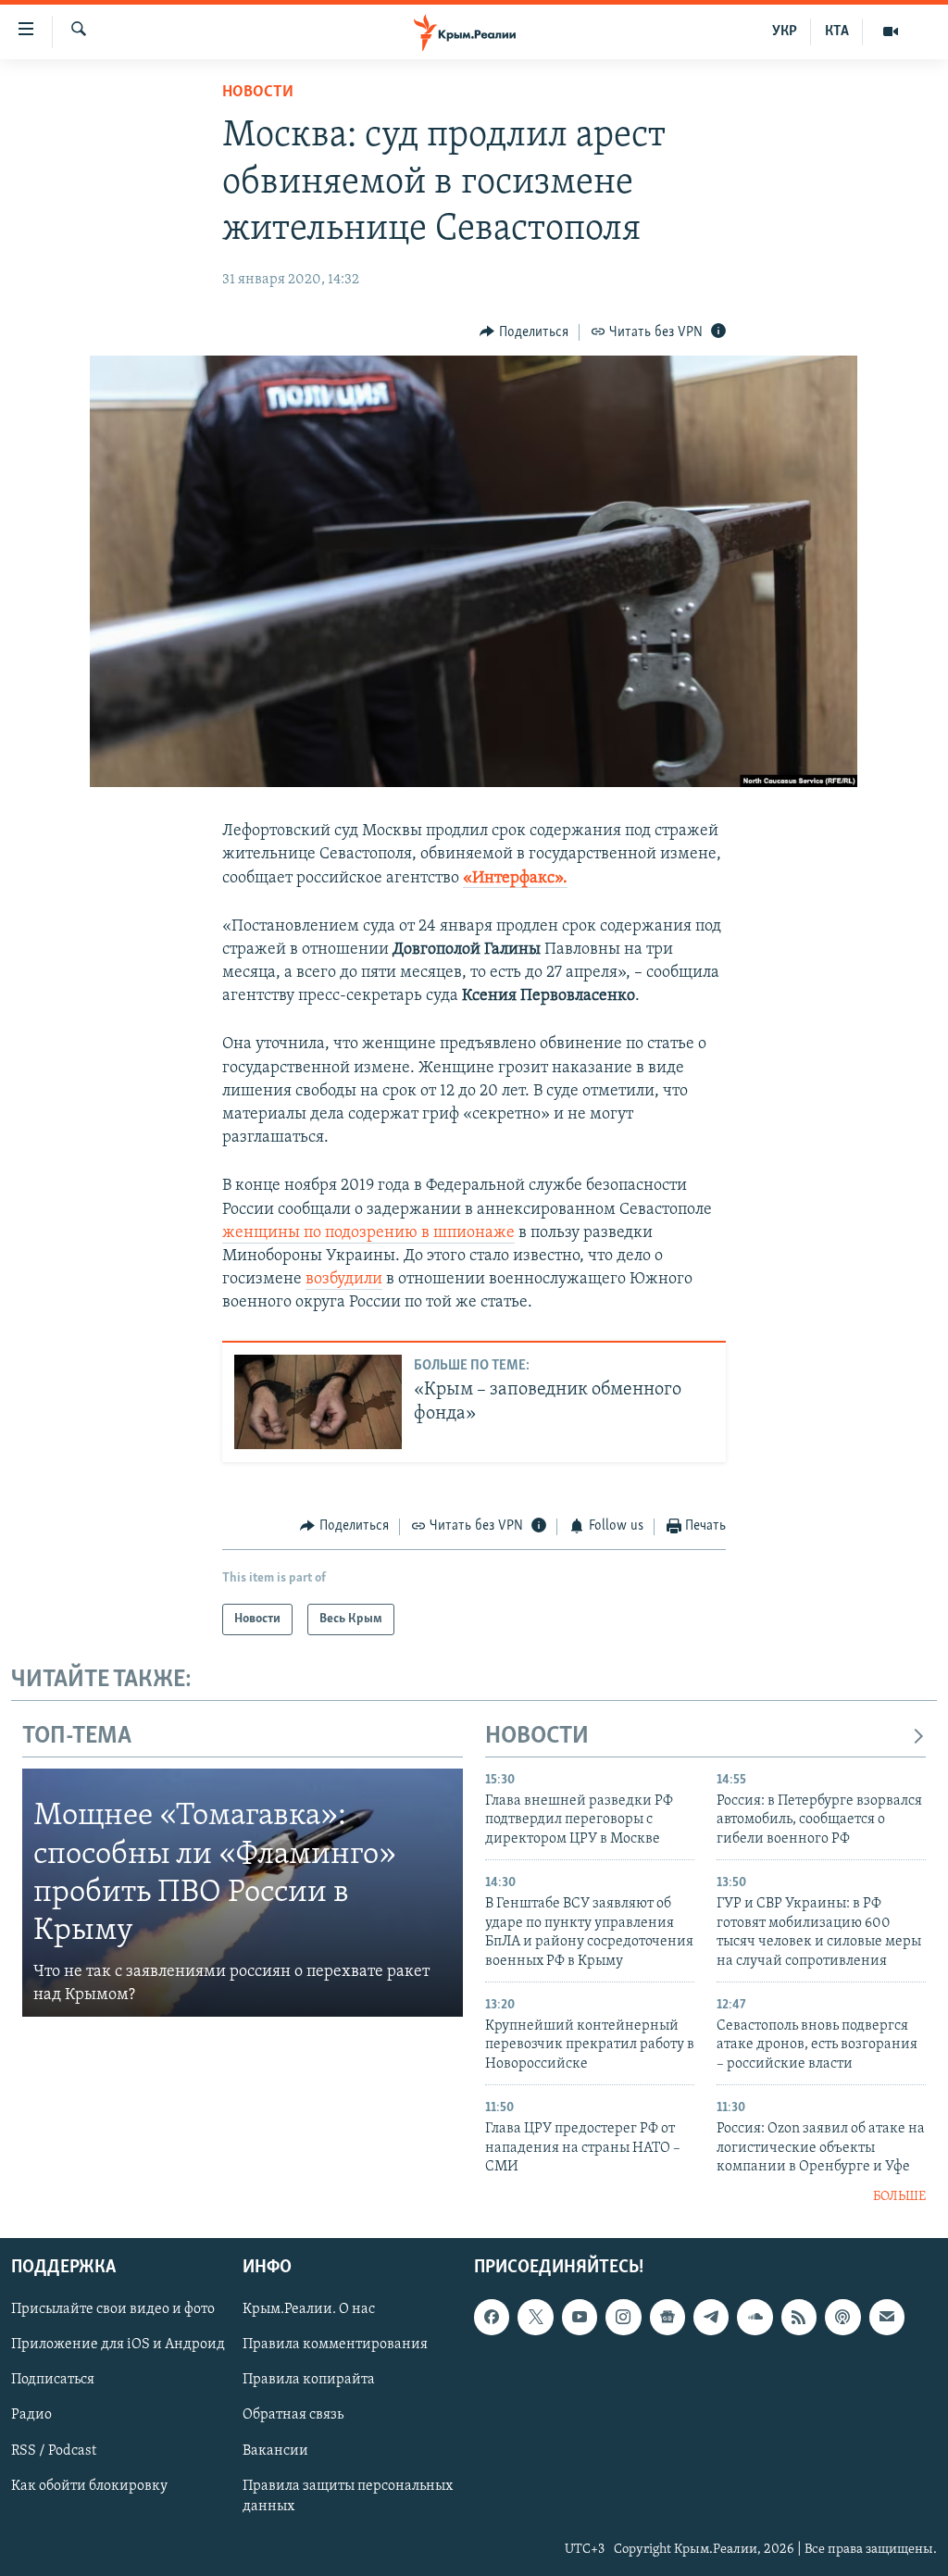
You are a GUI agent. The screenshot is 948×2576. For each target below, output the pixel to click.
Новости (258, 93)
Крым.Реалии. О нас (309, 2309)
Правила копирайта (309, 2381)
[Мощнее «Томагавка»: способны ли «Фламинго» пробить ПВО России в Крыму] (243, 1893)
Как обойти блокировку (89, 2486)
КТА (837, 31)
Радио (31, 2416)
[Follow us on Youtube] (580, 2317)
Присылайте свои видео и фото (113, 2309)
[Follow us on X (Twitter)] (535, 2317)
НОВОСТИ (537, 1737)
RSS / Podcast (54, 2451)
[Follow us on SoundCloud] (755, 2317)
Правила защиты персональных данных (348, 2496)
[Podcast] (842, 2317)
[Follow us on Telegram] (711, 2317)
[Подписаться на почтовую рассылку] (887, 2317)
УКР (785, 31)
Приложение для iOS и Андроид (118, 2345)
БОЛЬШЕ (899, 2197)
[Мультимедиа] (891, 31)
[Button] (524, 332)
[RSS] (799, 2317)
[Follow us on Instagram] (623, 2317)
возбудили (344, 1280)
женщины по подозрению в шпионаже (368, 1233)
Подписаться (53, 2381)
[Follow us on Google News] (667, 2317)
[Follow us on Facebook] (492, 2317)
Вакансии (275, 2451)
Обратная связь (293, 2416)
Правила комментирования (335, 2345)
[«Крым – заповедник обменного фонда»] (318, 1402)
